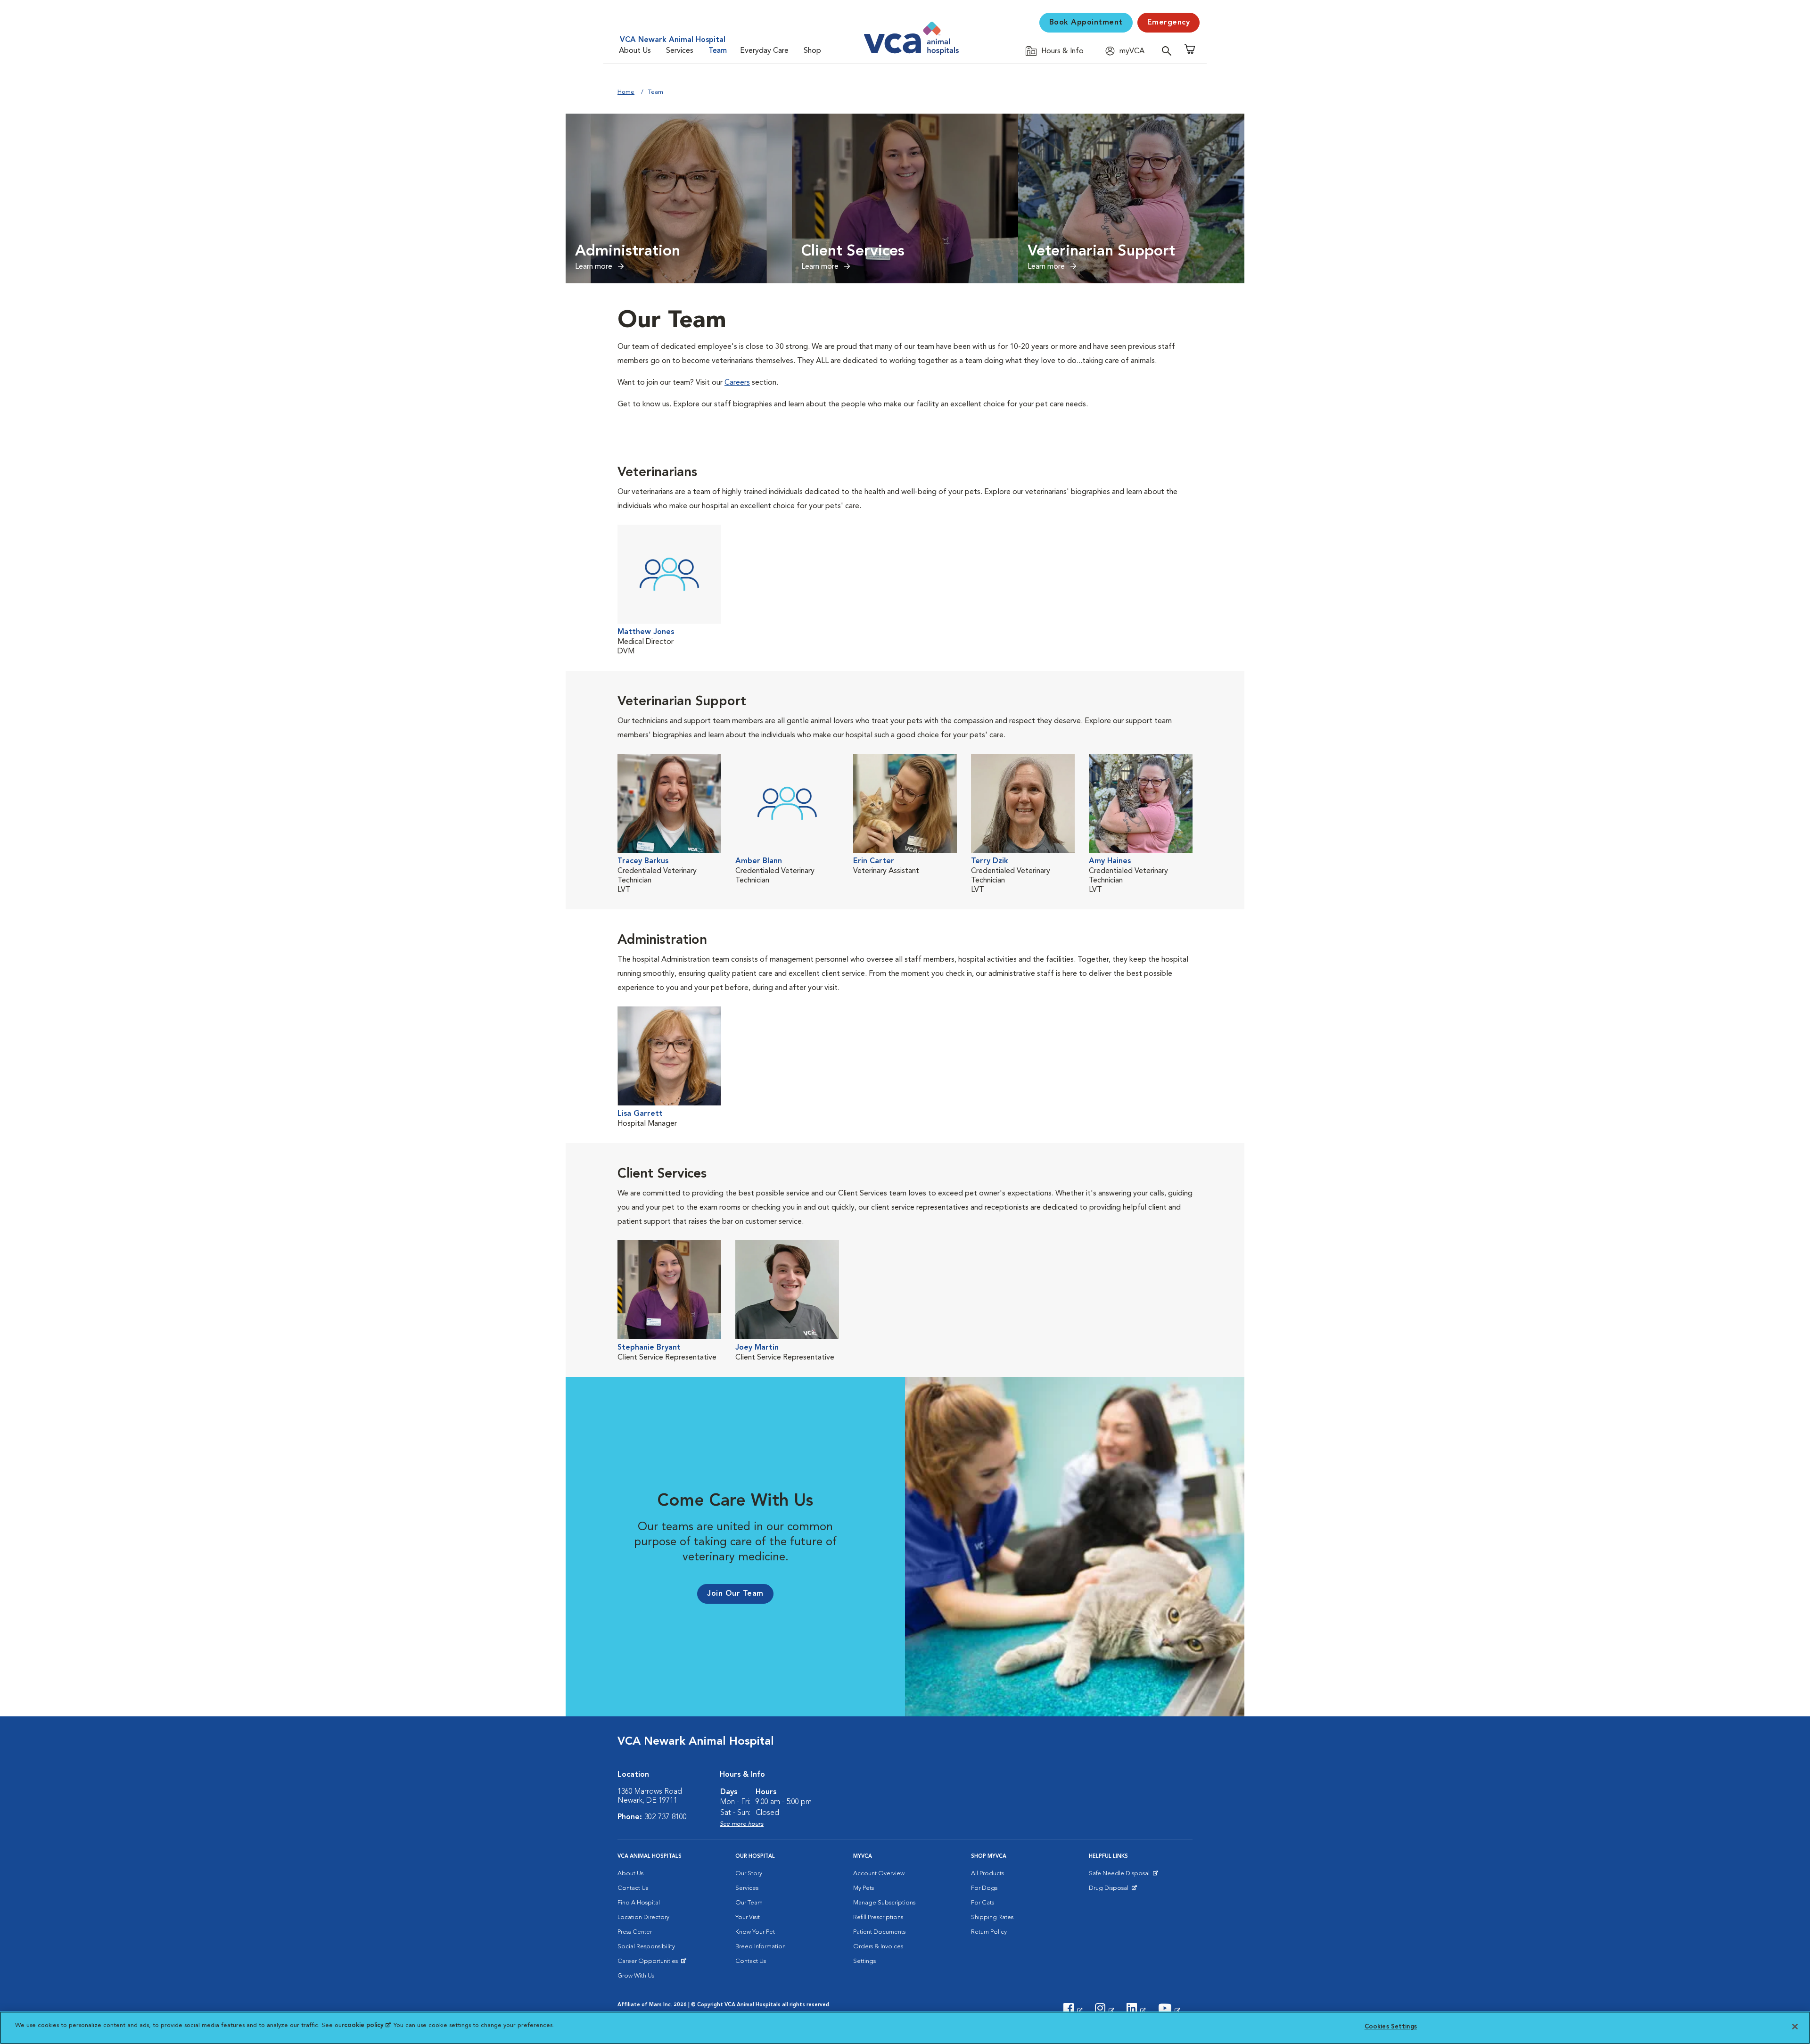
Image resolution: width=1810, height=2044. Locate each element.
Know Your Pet (755, 1932)
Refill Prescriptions (878, 1917)
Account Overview (879, 1874)
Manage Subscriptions (884, 1903)
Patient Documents (879, 1932)
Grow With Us (636, 1976)
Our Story (749, 1874)
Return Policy (989, 1932)
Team (718, 51)
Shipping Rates (992, 1917)
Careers (737, 383)
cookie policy (367, 2025)
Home (626, 92)
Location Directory (643, 1917)
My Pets (864, 1888)
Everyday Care (764, 51)
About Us (635, 51)
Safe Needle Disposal (1121, 1876)
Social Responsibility (646, 1947)
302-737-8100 (666, 1817)
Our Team (749, 1903)
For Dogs (984, 1888)
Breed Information (761, 1947)
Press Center (635, 1932)
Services (680, 51)
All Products (987, 1874)
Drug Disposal (1113, 1890)
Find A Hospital (639, 1903)
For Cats (983, 1903)
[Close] (1795, 2027)
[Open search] (1169, 51)
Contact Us (633, 1888)
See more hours (742, 1824)
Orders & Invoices (878, 1947)
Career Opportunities (649, 1963)
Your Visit (748, 1917)
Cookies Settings (1391, 2027)
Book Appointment (1086, 23)
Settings (864, 1961)
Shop (812, 51)
